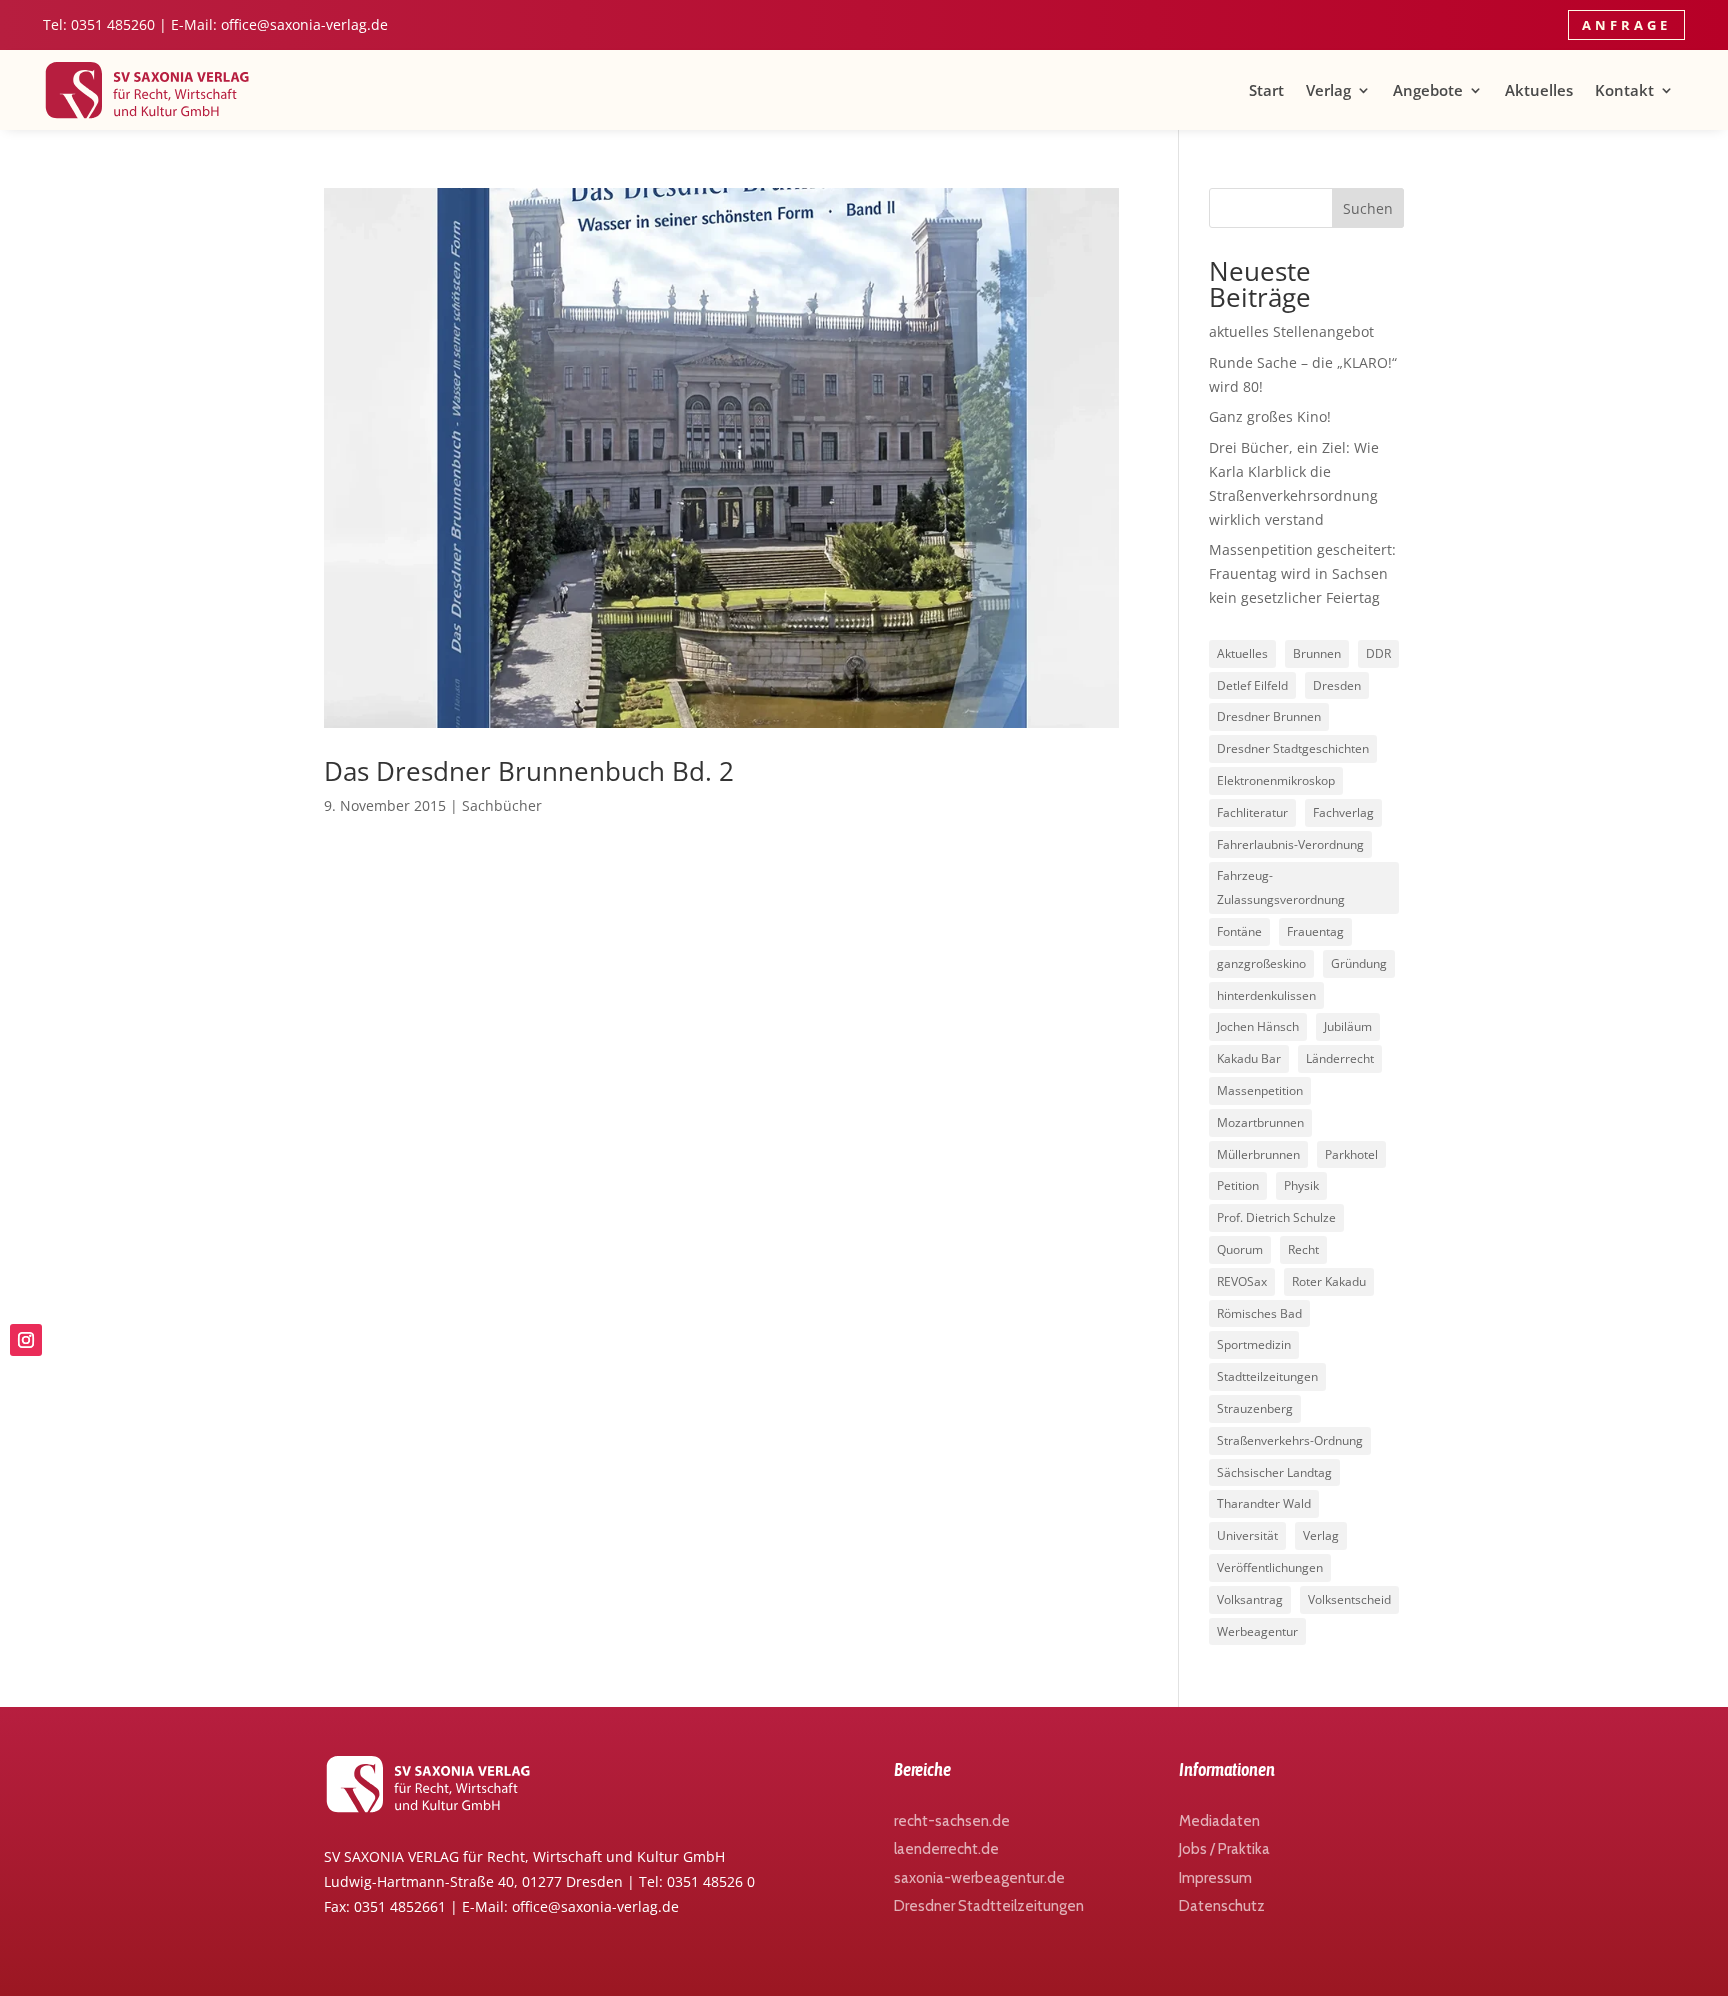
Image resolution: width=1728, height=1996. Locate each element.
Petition (1238, 1185)
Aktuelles (1539, 90)
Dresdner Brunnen (1269, 716)
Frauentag (1315, 931)
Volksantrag (1250, 1599)
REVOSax (1242, 1281)
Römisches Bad (1259, 1313)
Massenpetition (1260, 1090)
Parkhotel (1351, 1154)
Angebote (1428, 90)
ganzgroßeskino (1261, 963)
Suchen (1368, 208)
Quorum (1240, 1249)
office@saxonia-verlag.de (304, 24)
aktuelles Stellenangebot (1291, 331)
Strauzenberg (1255, 1408)
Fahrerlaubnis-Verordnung (1290, 844)
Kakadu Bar (1249, 1058)
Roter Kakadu (1329, 1281)
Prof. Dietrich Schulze (1276, 1217)
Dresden (1337, 685)
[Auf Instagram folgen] (26, 1340)
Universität (1247, 1535)
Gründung (1359, 963)
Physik (1301, 1185)
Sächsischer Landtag (1274, 1472)
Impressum (1215, 1878)
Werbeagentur (1257, 1631)
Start (1266, 90)
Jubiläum (1348, 1026)
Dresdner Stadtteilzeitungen (989, 1906)
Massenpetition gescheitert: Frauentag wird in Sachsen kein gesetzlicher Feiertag (1302, 573)
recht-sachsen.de (952, 1821)
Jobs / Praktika (1224, 1849)
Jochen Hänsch (1258, 1026)
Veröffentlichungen (1270, 1567)
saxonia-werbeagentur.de (979, 1878)
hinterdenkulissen (1266, 995)
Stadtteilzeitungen (1267, 1376)
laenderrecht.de (946, 1849)
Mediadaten (1219, 1821)
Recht (1303, 1249)
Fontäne (1239, 931)
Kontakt (1624, 90)
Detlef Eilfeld (1252, 685)
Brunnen (1317, 653)
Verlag (1328, 90)
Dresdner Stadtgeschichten (1293, 748)
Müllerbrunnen (1258, 1154)
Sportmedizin (1254, 1344)
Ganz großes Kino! (1270, 416)
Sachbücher (502, 805)
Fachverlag (1343, 812)
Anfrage (1626, 25)
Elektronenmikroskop (1276, 780)
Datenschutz (1222, 1906)
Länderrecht (1340, 1058)
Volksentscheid (1349, 1599)
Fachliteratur (1252, 812)
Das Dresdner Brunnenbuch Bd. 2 (529, 771)
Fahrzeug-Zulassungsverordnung (1281, 887)
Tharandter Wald (1264, 1503)
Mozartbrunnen (1260, 1122)
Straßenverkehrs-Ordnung (1290, 1440)
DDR (1378, 653)
